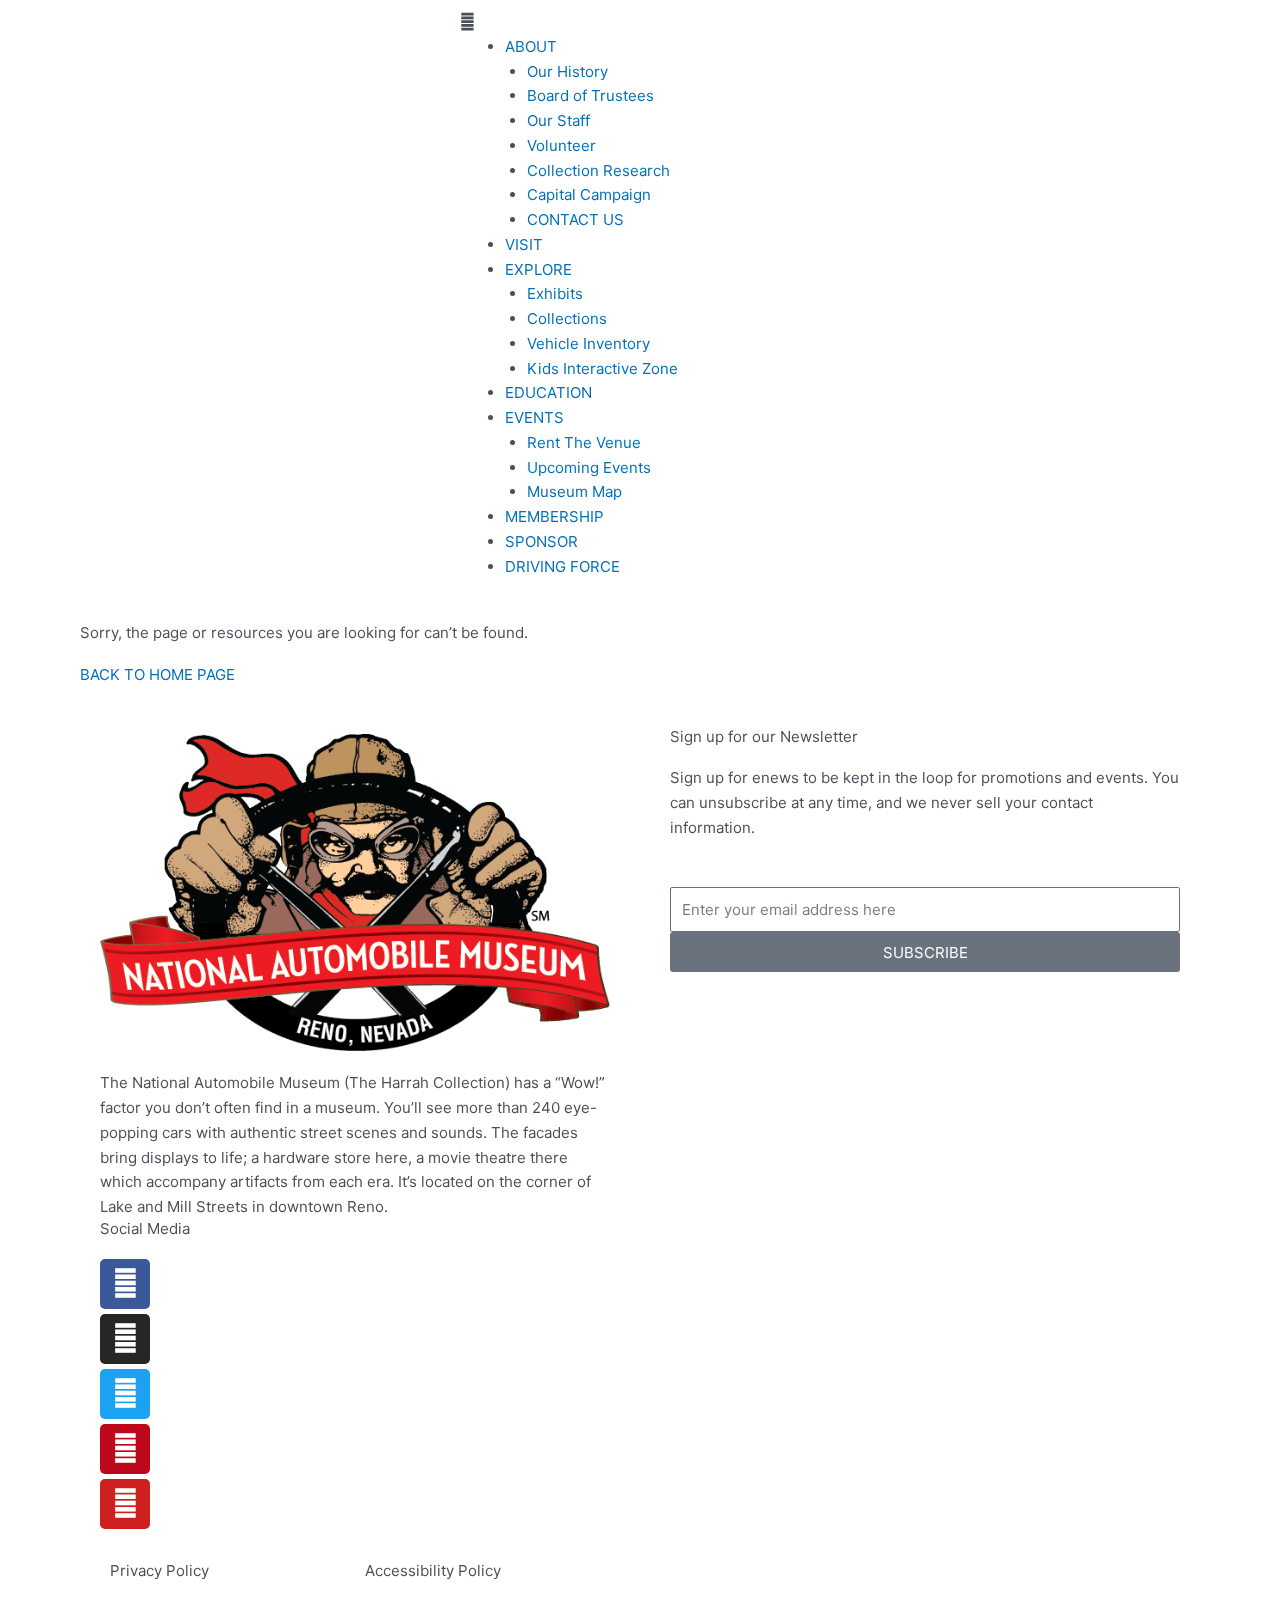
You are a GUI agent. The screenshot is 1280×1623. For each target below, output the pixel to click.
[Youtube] (125, 1504)
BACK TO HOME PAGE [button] (157, 674)
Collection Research (598, 170)
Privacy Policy (159, 1570)
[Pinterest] (125, 1449)
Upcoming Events (589, 467)
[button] (640, 22)
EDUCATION (548, 392)
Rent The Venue (584, 442)
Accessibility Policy (433, 1570)
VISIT (524, 244)
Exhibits (555, 293)
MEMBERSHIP (554, 516)
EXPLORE (538, 269)
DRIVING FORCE (562, 566)
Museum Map (574, 491)
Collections (567, 318)
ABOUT (531, 46)
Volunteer (561, 145)
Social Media (145, 1228)
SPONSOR (541, 541)
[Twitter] (125, 1394)
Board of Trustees (590, 95)
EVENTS (534, 417)
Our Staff (558, 120)
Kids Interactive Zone (602, 368)
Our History (567, 71)
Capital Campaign (589, 194)
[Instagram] (125, 1339)
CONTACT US (575, 219)
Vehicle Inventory (588, 343)
